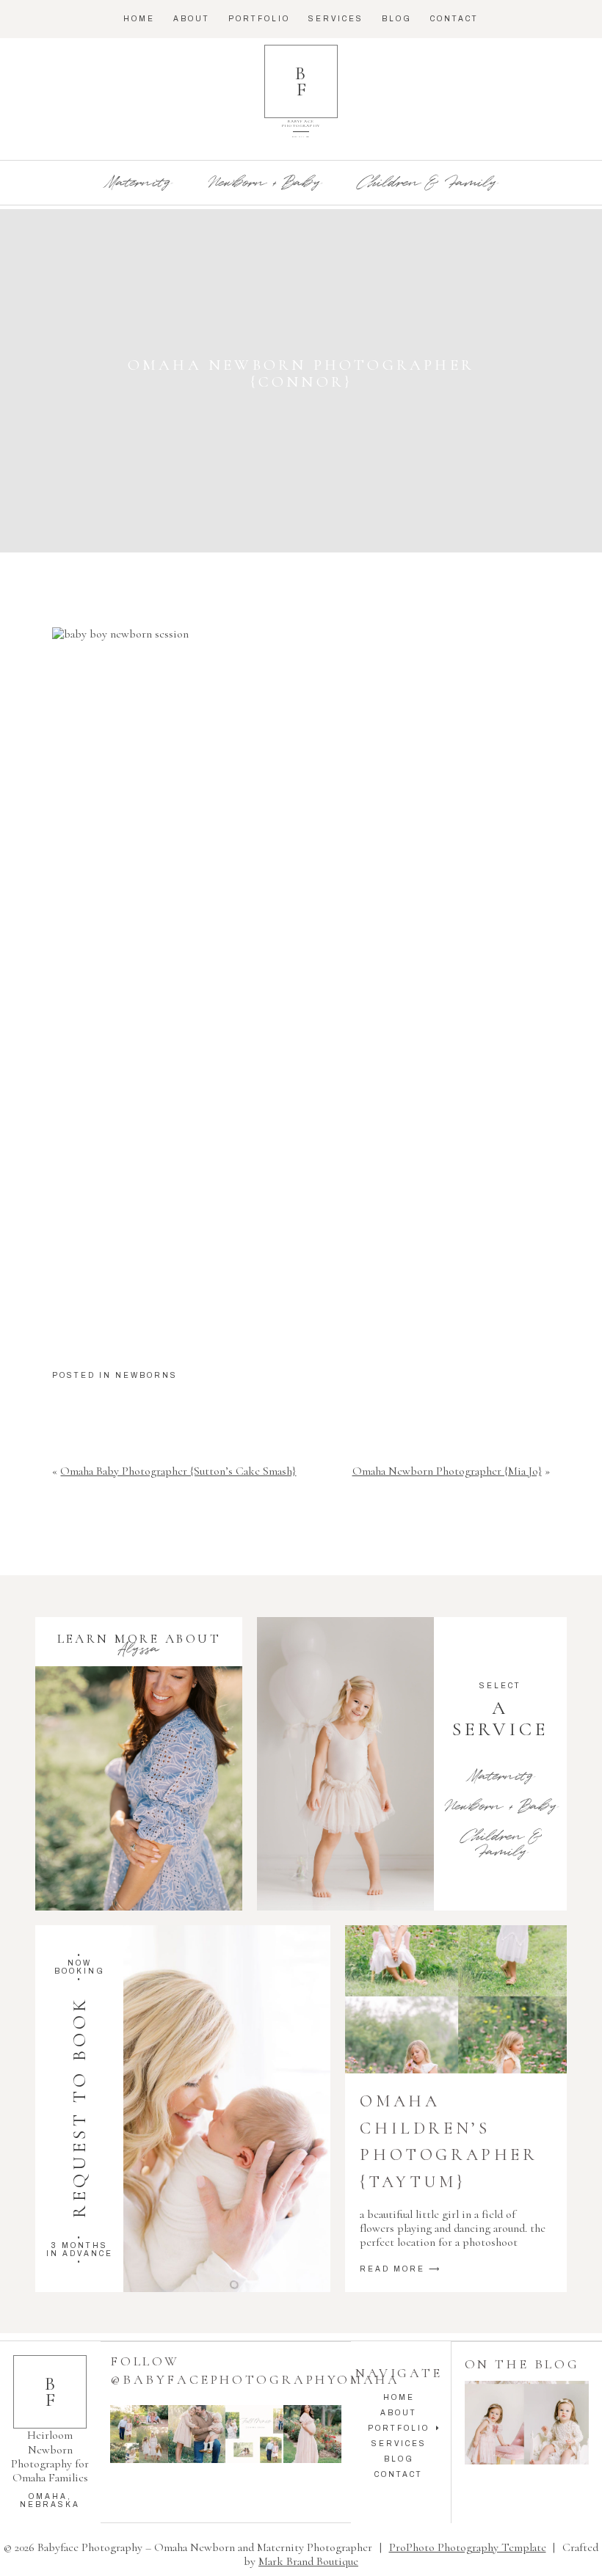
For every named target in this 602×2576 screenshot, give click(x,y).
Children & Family (427, 183)
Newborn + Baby (264, 183)
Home (139, 19)
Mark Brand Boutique (308, 2561)
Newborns (146, 1375)
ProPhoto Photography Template (468, 2547)
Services (336, 19)
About (192, 19)
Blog (397, 19)
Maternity (138, 183)
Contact (454, 19)
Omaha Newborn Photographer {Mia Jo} (447, 1471)
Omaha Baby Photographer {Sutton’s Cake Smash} (178, 1471)
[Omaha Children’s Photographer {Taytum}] (456, 1999)
